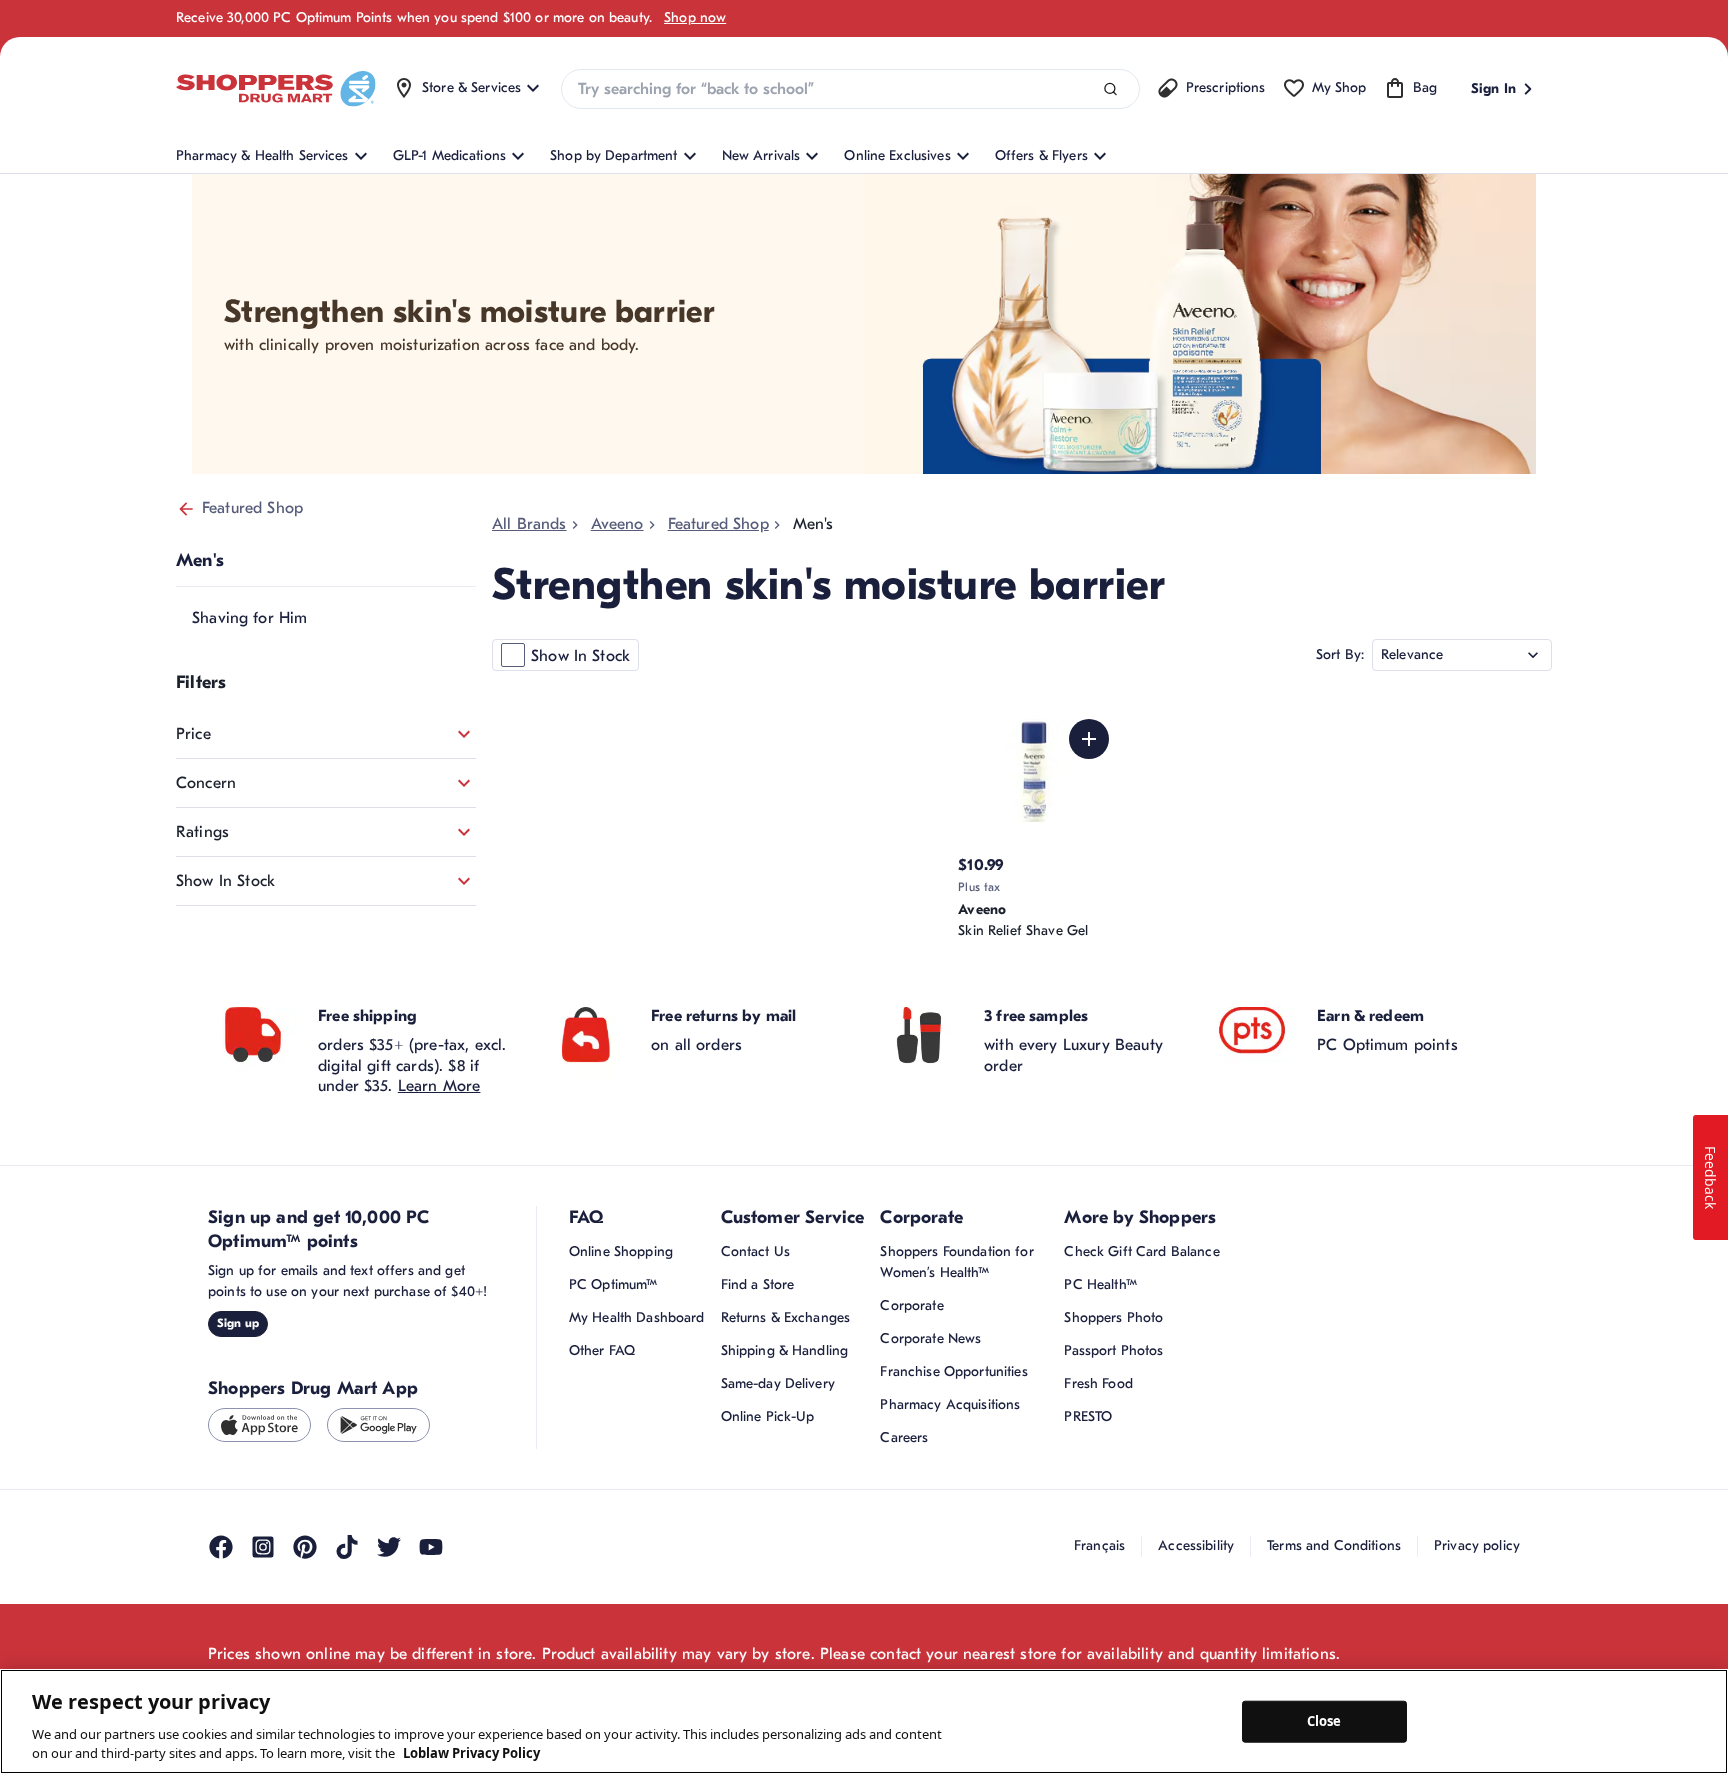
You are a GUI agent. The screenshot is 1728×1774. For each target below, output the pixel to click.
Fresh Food (1098, 1383)
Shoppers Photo (1113, 1317)
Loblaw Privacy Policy (471, 1753)
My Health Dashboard (637, 1317)
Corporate (911, 1305)
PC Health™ (1100, 1284)
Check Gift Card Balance (1141, 1251)
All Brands (529, 524)
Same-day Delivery (778, 1383)
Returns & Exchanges (786, 1317)
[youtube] (431, 1547)
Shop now (695, 17)
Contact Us (755, 1251)
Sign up (238, 1323)
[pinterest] (305, 1547)
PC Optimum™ (613, 1284)
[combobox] (850, 89)
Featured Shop (252, 508)
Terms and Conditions (1334, 1545)
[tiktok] (347, 1547)
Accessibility (1196, 1545)
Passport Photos (1113, 1350)
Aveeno (617, 524)
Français (1099, 1545)
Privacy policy (1477, 1545)
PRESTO (1088, 1416)
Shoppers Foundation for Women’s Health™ (956, 1262)
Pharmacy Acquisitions (950, 1404)
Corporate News (930, 1338)
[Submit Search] (1110, 89)
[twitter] (389, 1547)
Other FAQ (602, 1350)
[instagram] (263, 1547)
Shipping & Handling (785, 1350)
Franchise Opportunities (953, 1371)
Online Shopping (621, 1251)
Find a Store (758, 1284)
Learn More (439, 1086)
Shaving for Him (249, 618)
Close (1324, 1721)
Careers (904, 1437)
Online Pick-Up (768, 1416)
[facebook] (221, 1547)
